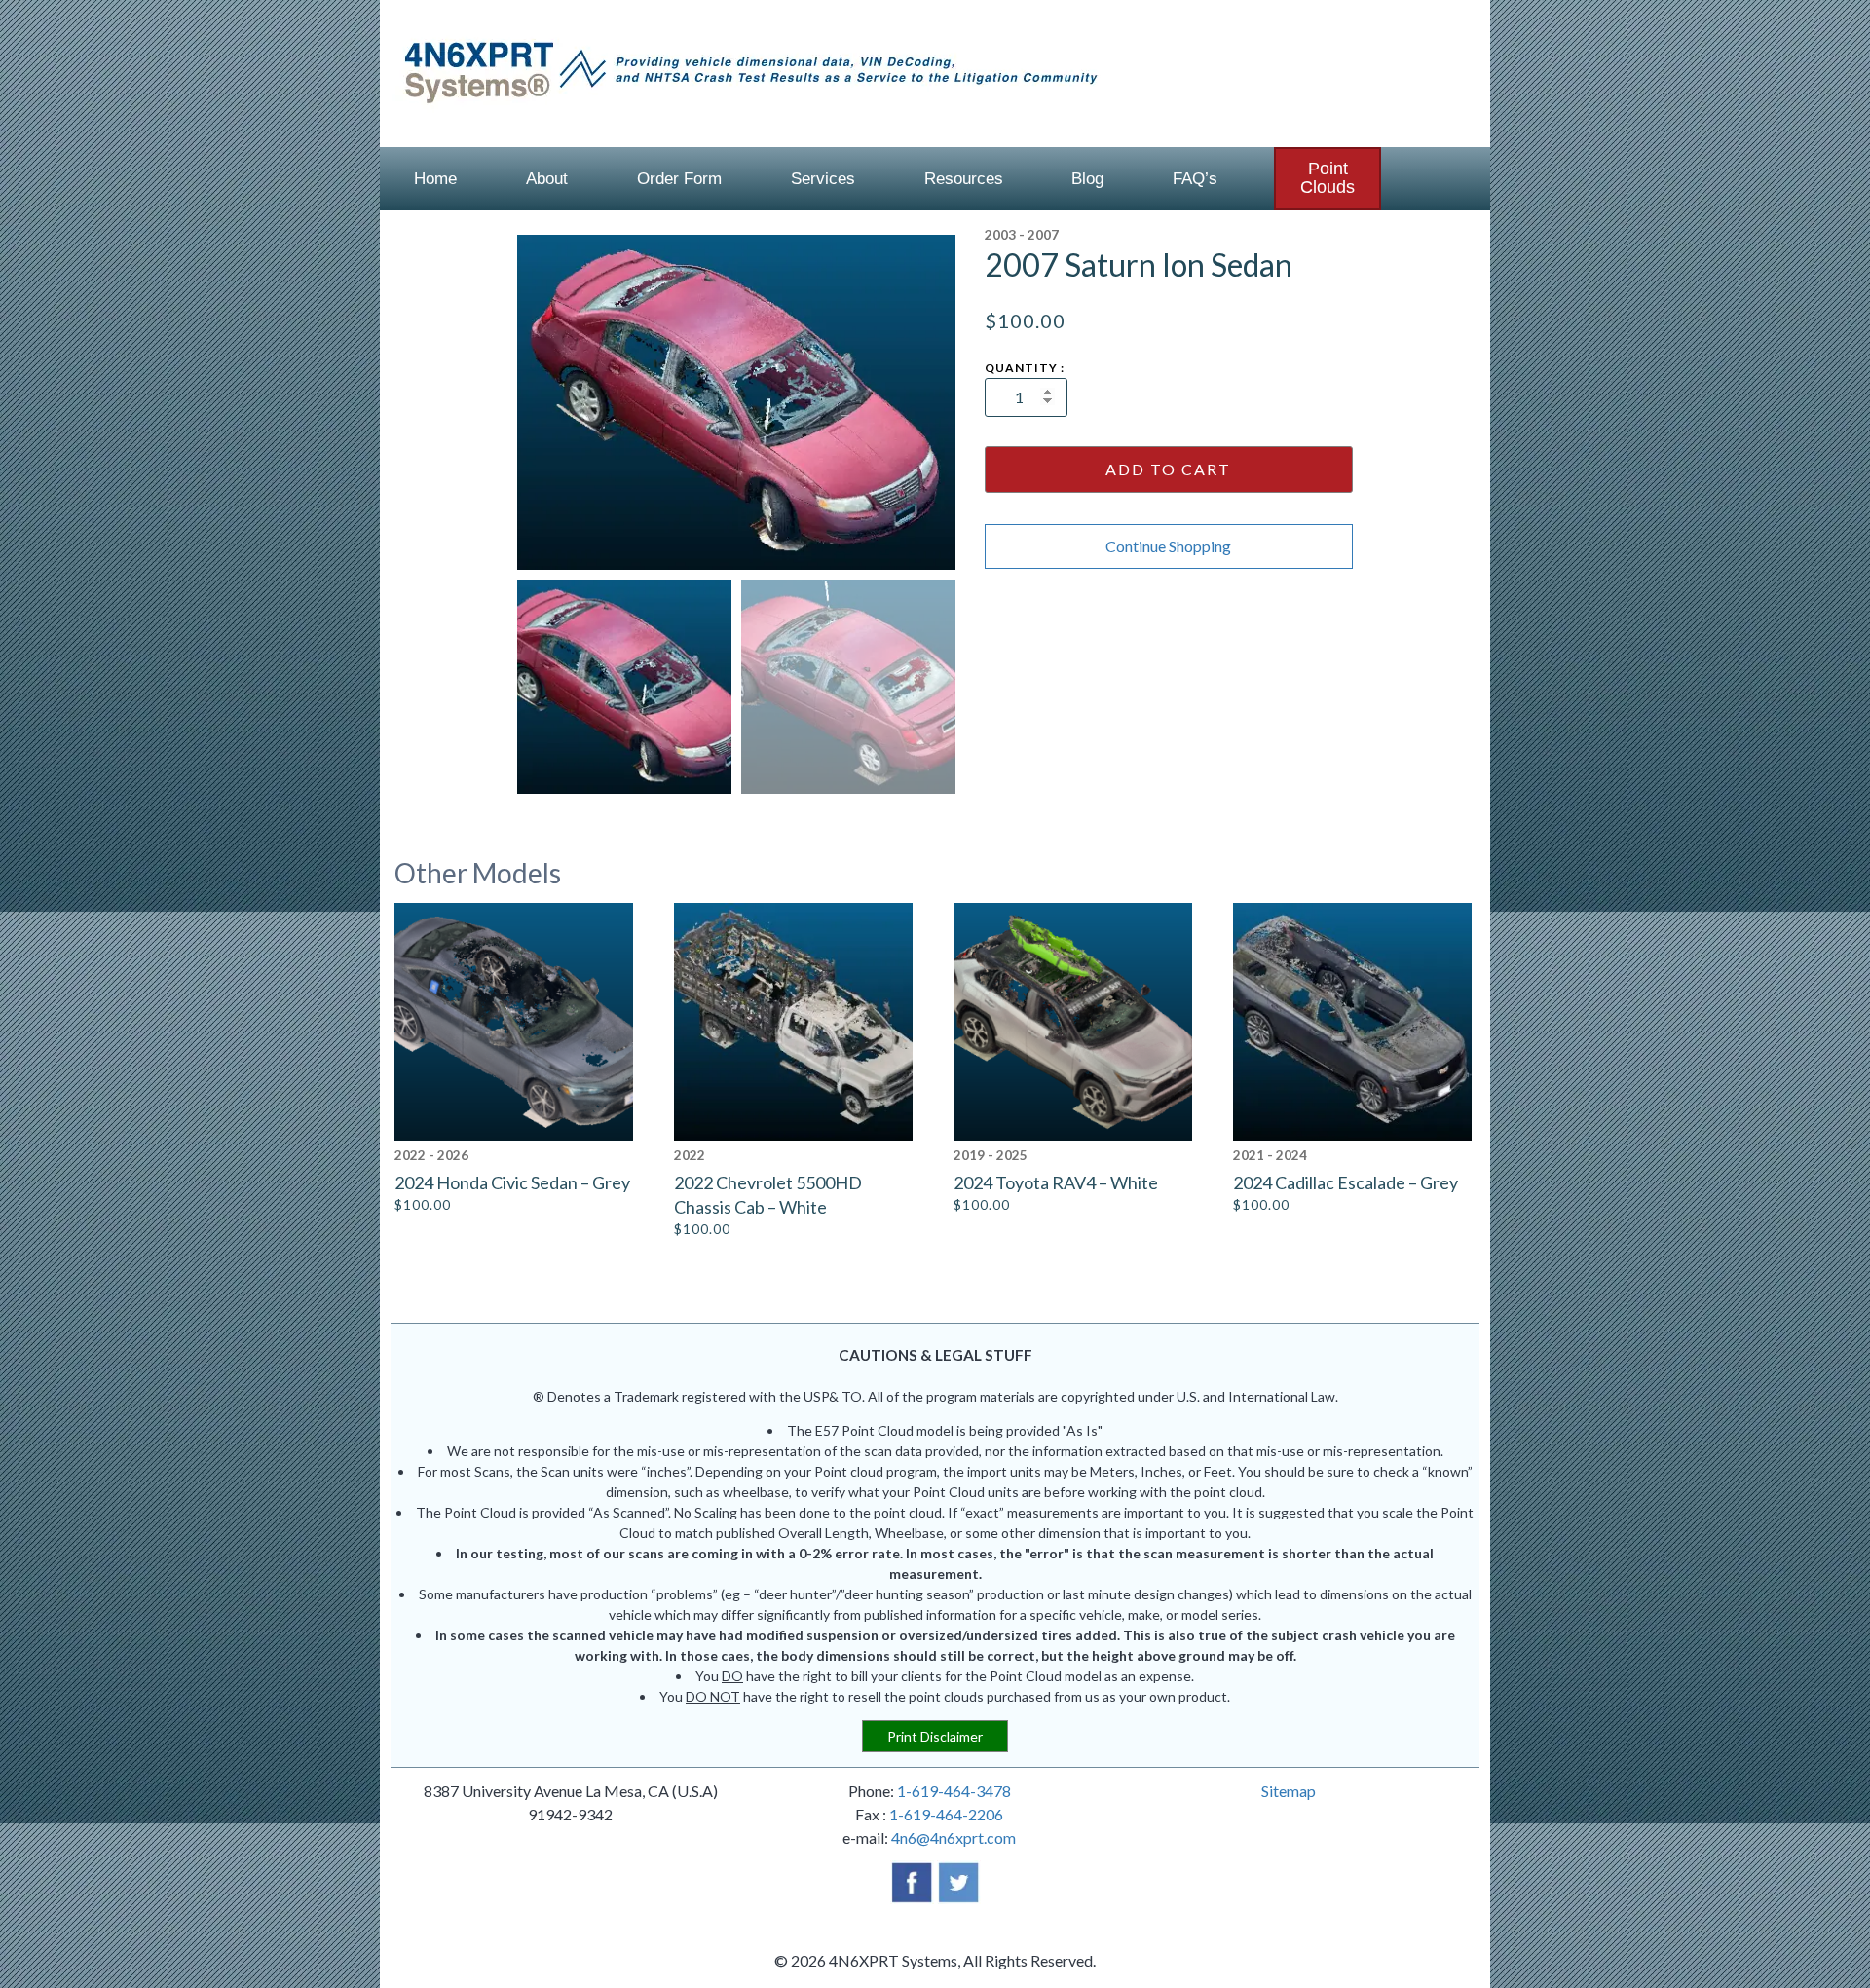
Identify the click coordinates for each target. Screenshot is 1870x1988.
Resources (964, 179)
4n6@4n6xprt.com (954, 1838)
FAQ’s (1195, 179)
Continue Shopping (1168, 546)
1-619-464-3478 (954, 1791)
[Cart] (1444, 178)
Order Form (679, 179)
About (547, 179)
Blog (1087, 179)
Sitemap (1289, 1791)
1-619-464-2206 (946, 1814)
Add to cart (1168, 469)
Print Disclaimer (935, 1736)
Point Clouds (1328, 178)
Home (435, 179)
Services (823, 179)
